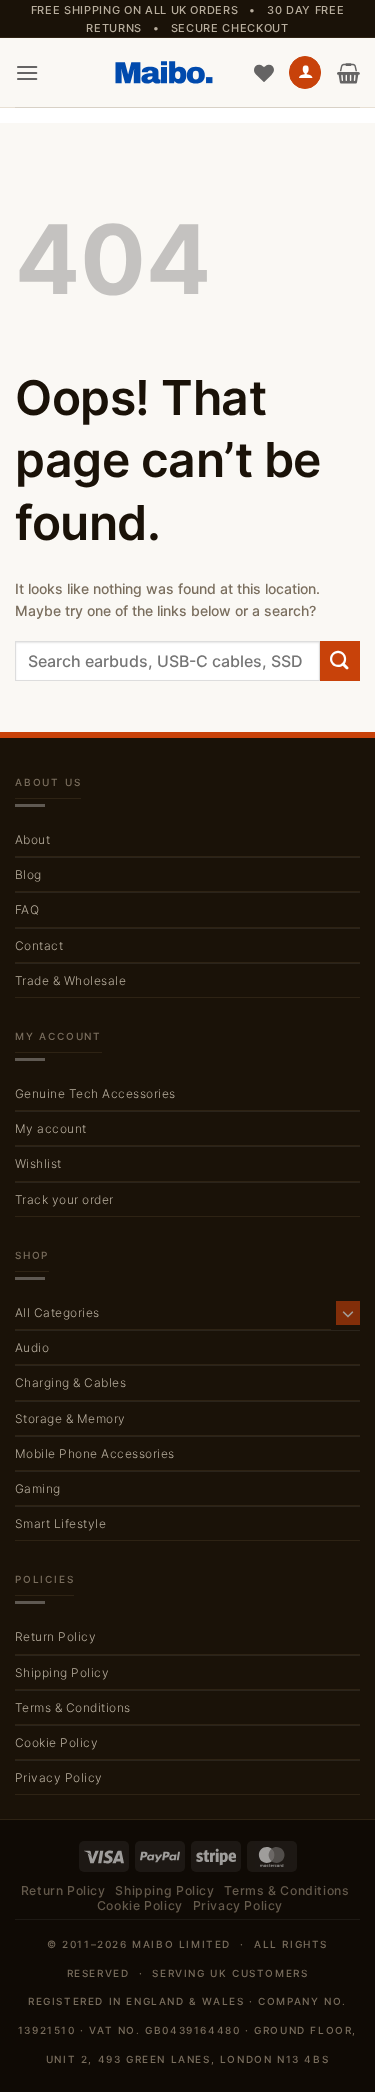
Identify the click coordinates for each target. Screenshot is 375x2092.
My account (51, 1128)
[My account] (305, 72)
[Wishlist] (264, 73)
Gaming (38, 1488)
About (32, 839)
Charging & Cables (70, 1382)
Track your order (64, 1199)
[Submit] (340, 660)
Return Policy (55, 1636)
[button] (27, 72)
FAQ (27, 909)
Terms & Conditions (73, 1707)
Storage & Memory (70, 1418)
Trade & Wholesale (70, 980)
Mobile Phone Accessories (95, 1453)
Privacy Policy (59, 1777)
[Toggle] (348, 1313)
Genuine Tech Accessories (95, 1093)
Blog (28, 874)
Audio (32, 1347)
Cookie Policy (56, 1742)
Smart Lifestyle (60, 1523)
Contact (39, 945)
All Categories (57, 1312)
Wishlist (38, 1163)
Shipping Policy (62, 1672)
